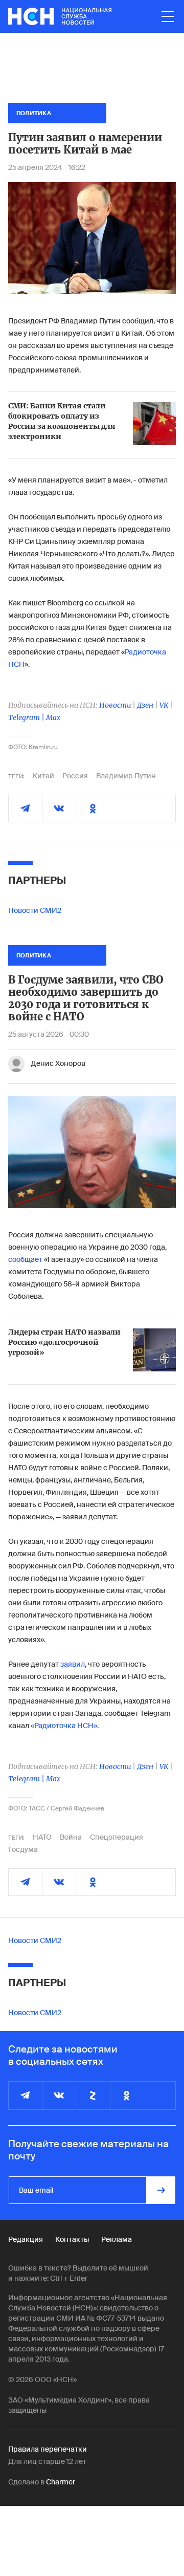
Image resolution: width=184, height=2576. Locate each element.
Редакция (26, 2239)
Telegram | (27, 717)
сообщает (25, 1259)
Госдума (23, 1849)
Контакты (72, 2239)
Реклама (117, 2239)
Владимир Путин (126, 776)
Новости (115, 705)
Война (71, 1837)
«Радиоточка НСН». (65, 1726)
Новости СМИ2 (35, 910)
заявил (73, 1664)
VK (164, 705)
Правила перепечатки (48, 2449)
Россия (75, 776)
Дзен (145, 705)
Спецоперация (117, 1837)
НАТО (42, 1837)
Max (53, 717)
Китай (43, 776)
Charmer (61, 2482)
